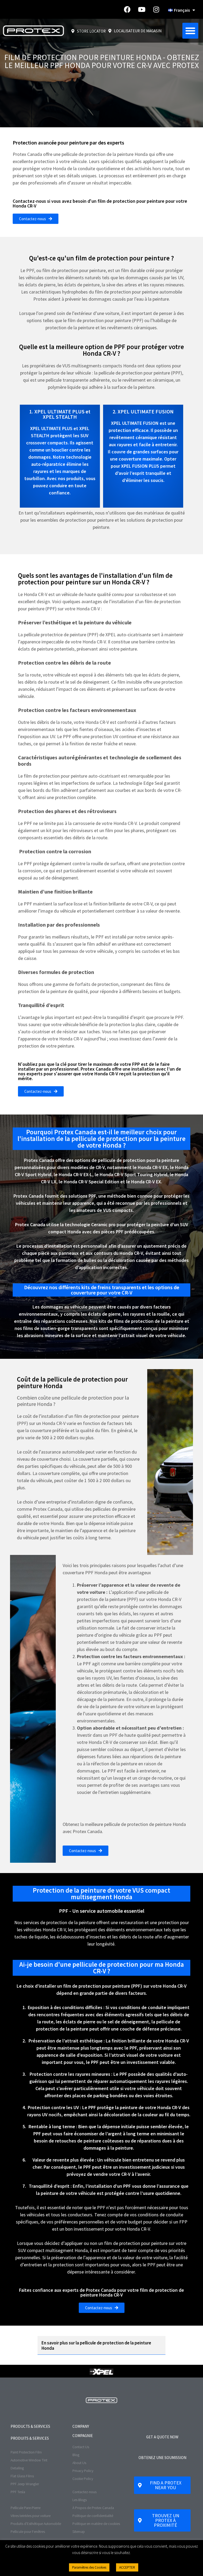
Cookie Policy (83, 2479)
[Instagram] (156, 10)
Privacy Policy (83, 2471)
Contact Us (81, 2447)
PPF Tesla (18, 2492)
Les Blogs (80, 2500)
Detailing (17, 2468)
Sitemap (79, 2532)
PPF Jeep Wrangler (25, 2484)
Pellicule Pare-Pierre (26, 2508)
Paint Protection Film (26, 2452)
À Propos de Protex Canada (93, 2508)
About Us (79, 2463)
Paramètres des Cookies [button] (89, 2567)
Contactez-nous (84, 2492)
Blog (76, 2455)
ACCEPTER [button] (127, 2567)
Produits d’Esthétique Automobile (36, 2524)
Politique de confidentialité (93, 2516)
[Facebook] (127, 10)
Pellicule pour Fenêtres (28, 2532)
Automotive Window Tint (29, 2460)
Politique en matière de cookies (96, 2524)
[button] (190, 31)
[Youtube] (142, 10)
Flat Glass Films (22, 2476)
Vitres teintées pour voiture (31, 2516)
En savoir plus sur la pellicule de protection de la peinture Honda (96, 2345)
